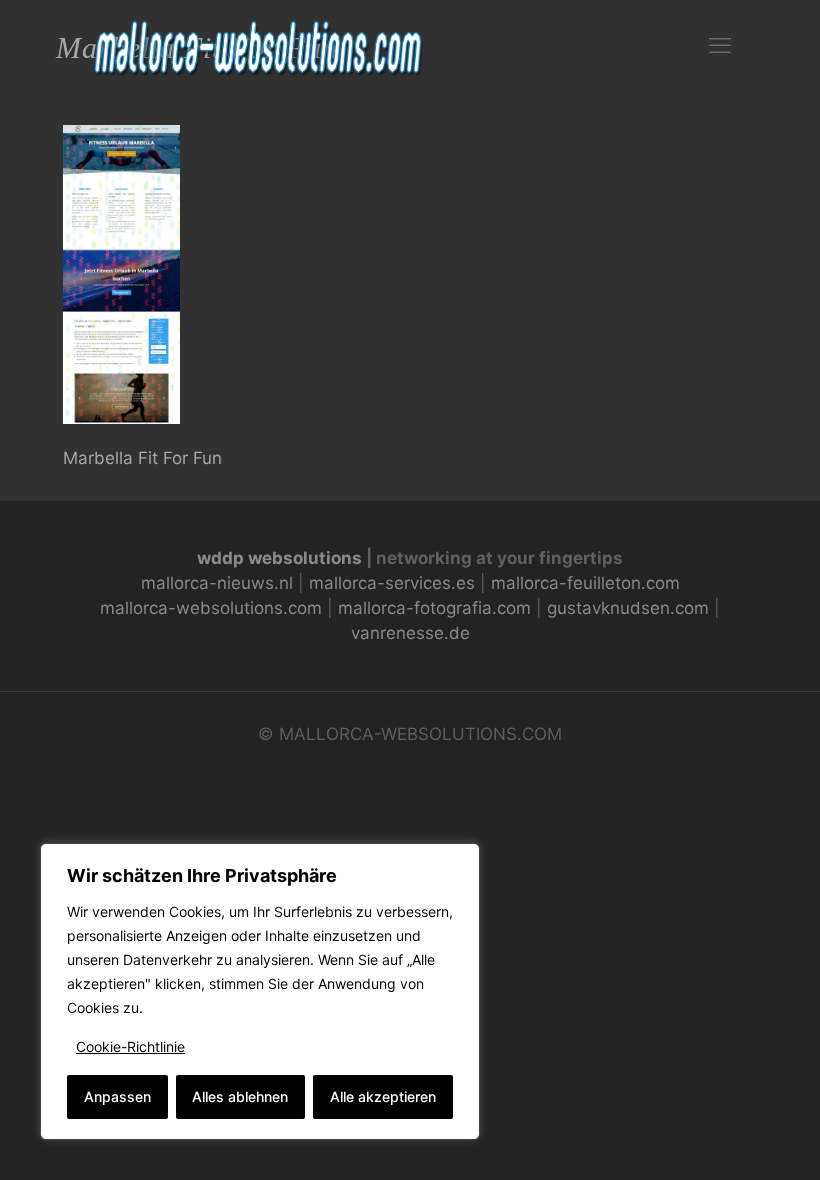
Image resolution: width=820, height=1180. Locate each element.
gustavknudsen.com (628, 608)
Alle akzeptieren (383, 1096)
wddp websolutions (279, 558)
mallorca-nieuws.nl (217, 583)
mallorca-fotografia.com (434, 608)
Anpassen (117, 1096)
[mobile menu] (720, 45)
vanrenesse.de (410, 633)
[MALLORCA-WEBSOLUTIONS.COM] (260, 45)
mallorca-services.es (392, 583)
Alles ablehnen (240, 1096)
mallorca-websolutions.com (211, 608)
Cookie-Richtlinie (130, 1046)
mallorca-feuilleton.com (585, 583)
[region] (260, 991)
